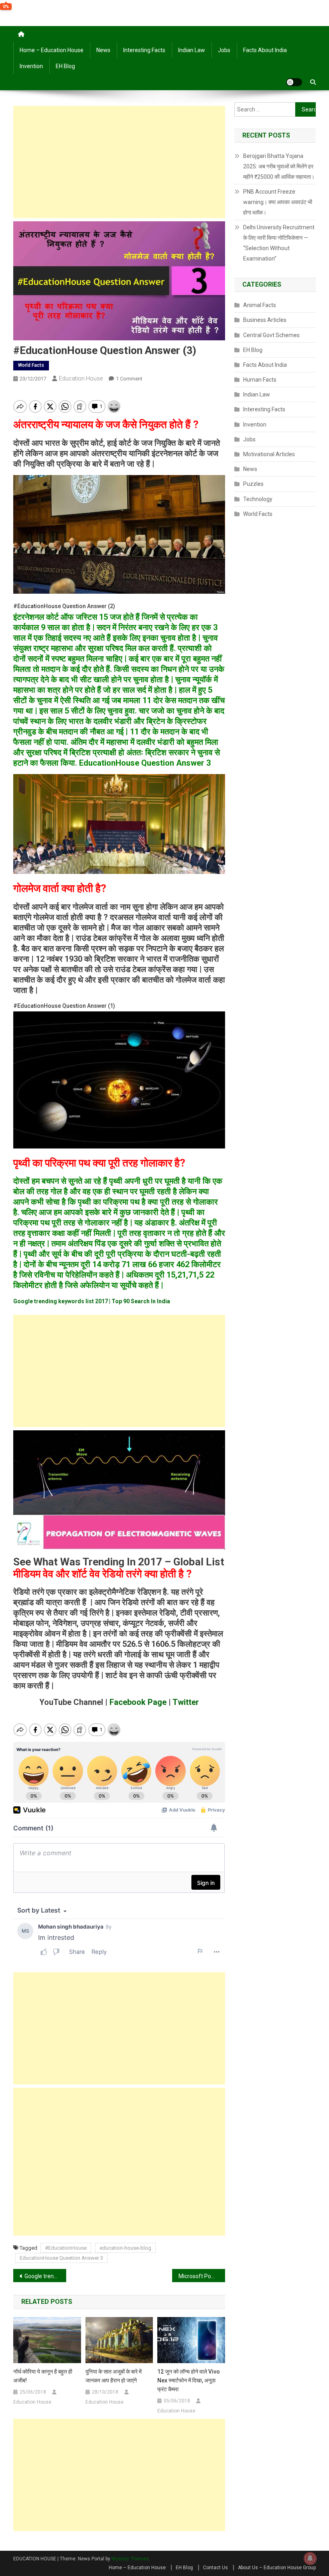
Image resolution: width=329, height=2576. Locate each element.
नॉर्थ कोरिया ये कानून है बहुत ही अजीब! (43, 2376)
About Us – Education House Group (277, 2568)
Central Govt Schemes (271, 335)
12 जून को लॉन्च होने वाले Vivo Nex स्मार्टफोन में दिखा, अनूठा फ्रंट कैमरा (189, 2380)
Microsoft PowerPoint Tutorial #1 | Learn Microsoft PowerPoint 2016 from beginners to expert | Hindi (202, 2276)
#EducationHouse (66, 2248)
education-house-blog (125, 2248)
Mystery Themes (130, 2559)
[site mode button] (294, 82)
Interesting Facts (144, 50)
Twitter (185, 1702)
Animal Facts (260, 305)
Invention (31, 66)
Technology (258, 499)
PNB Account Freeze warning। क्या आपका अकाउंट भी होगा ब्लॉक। (278, 202)
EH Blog (65, 66)
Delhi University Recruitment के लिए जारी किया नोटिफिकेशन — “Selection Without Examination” (279, 243)
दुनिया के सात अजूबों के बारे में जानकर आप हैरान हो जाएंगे (114, 2376)
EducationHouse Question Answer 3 (61, 2258)
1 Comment (129, 379)
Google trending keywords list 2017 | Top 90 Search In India (45, 2276)
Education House (81, 378)
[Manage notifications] (310, 2558)
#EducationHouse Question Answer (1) (64, 1006)
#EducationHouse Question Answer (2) (64, 606)
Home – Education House (52, 50)
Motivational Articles (269, 454)
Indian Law (192, 50)
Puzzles (253, 484)
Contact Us (215, 2568)
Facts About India (265, 50)
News (103, 50)
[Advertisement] (119, 162)
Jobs (224, 50)
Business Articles (265, 320)
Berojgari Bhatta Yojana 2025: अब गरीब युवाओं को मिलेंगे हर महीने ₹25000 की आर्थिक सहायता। (279, 166)
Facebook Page (137, 1702)
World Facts (31, 365)
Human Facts (260, 380)
